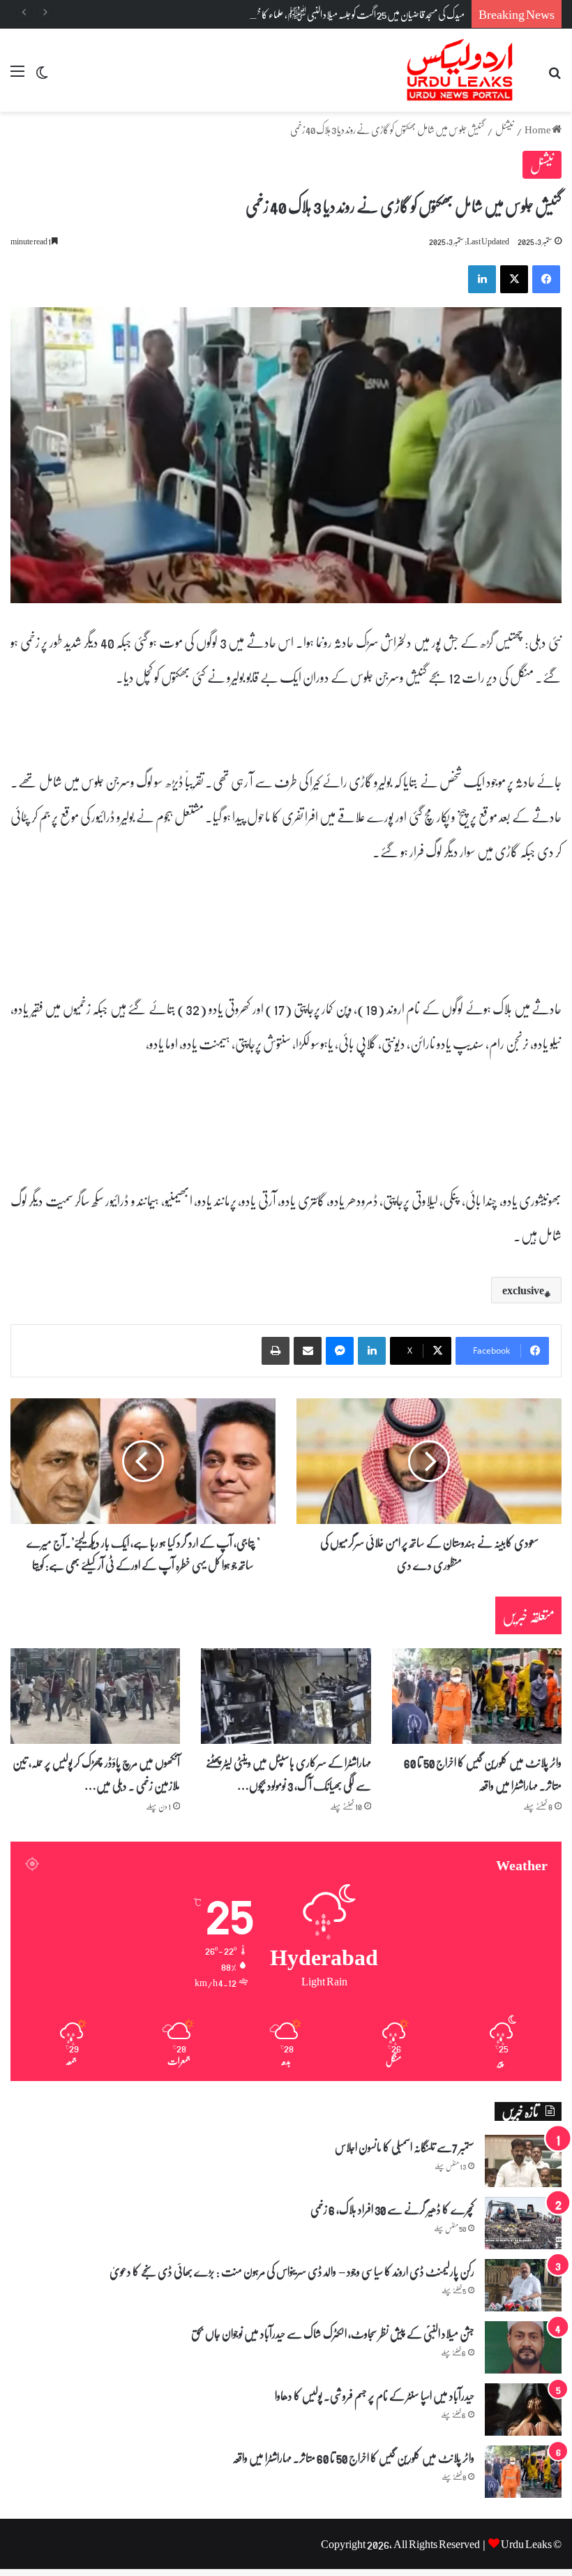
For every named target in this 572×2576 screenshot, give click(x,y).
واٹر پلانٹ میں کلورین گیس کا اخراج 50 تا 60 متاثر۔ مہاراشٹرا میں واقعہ (483, 1773)
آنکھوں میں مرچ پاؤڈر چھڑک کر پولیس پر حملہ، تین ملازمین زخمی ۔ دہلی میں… (96, 1773)
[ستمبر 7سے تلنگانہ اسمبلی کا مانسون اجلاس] (523, 2161)
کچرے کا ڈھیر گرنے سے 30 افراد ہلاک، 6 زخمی (392, 2209)
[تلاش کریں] (555, 76)
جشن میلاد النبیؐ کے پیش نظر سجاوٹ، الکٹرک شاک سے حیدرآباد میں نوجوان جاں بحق (333, 2333)
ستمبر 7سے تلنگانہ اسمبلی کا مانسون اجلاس (405, 2147)
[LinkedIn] (372, 1351)
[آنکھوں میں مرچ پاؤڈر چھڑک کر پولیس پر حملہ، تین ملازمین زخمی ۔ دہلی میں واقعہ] (95, 1696)
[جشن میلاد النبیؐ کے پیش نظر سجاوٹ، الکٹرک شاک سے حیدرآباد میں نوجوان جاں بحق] (523, 2347)
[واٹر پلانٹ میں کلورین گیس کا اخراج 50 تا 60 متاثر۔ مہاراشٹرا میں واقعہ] (477, 1696)
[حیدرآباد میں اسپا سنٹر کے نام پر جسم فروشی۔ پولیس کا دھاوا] (523, 2410)
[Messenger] (340, 1351)
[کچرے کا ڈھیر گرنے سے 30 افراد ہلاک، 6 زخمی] (523, 2223)
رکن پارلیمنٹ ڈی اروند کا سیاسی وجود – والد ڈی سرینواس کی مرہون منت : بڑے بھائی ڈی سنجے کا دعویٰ (292, 2271)
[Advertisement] (286, 216)
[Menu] (17, 76)
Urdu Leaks (526, 2544)
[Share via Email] (308, 1351)
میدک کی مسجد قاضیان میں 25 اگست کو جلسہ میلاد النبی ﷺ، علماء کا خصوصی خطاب (340, 14)
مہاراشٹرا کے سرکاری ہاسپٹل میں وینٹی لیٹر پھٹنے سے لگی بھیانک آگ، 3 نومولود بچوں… (288, 1773)
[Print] (276, 1351)
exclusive (523, 1290)
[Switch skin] (42, 76)
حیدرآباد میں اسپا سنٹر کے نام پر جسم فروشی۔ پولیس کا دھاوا (375, 2395)
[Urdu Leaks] (462, 70)
